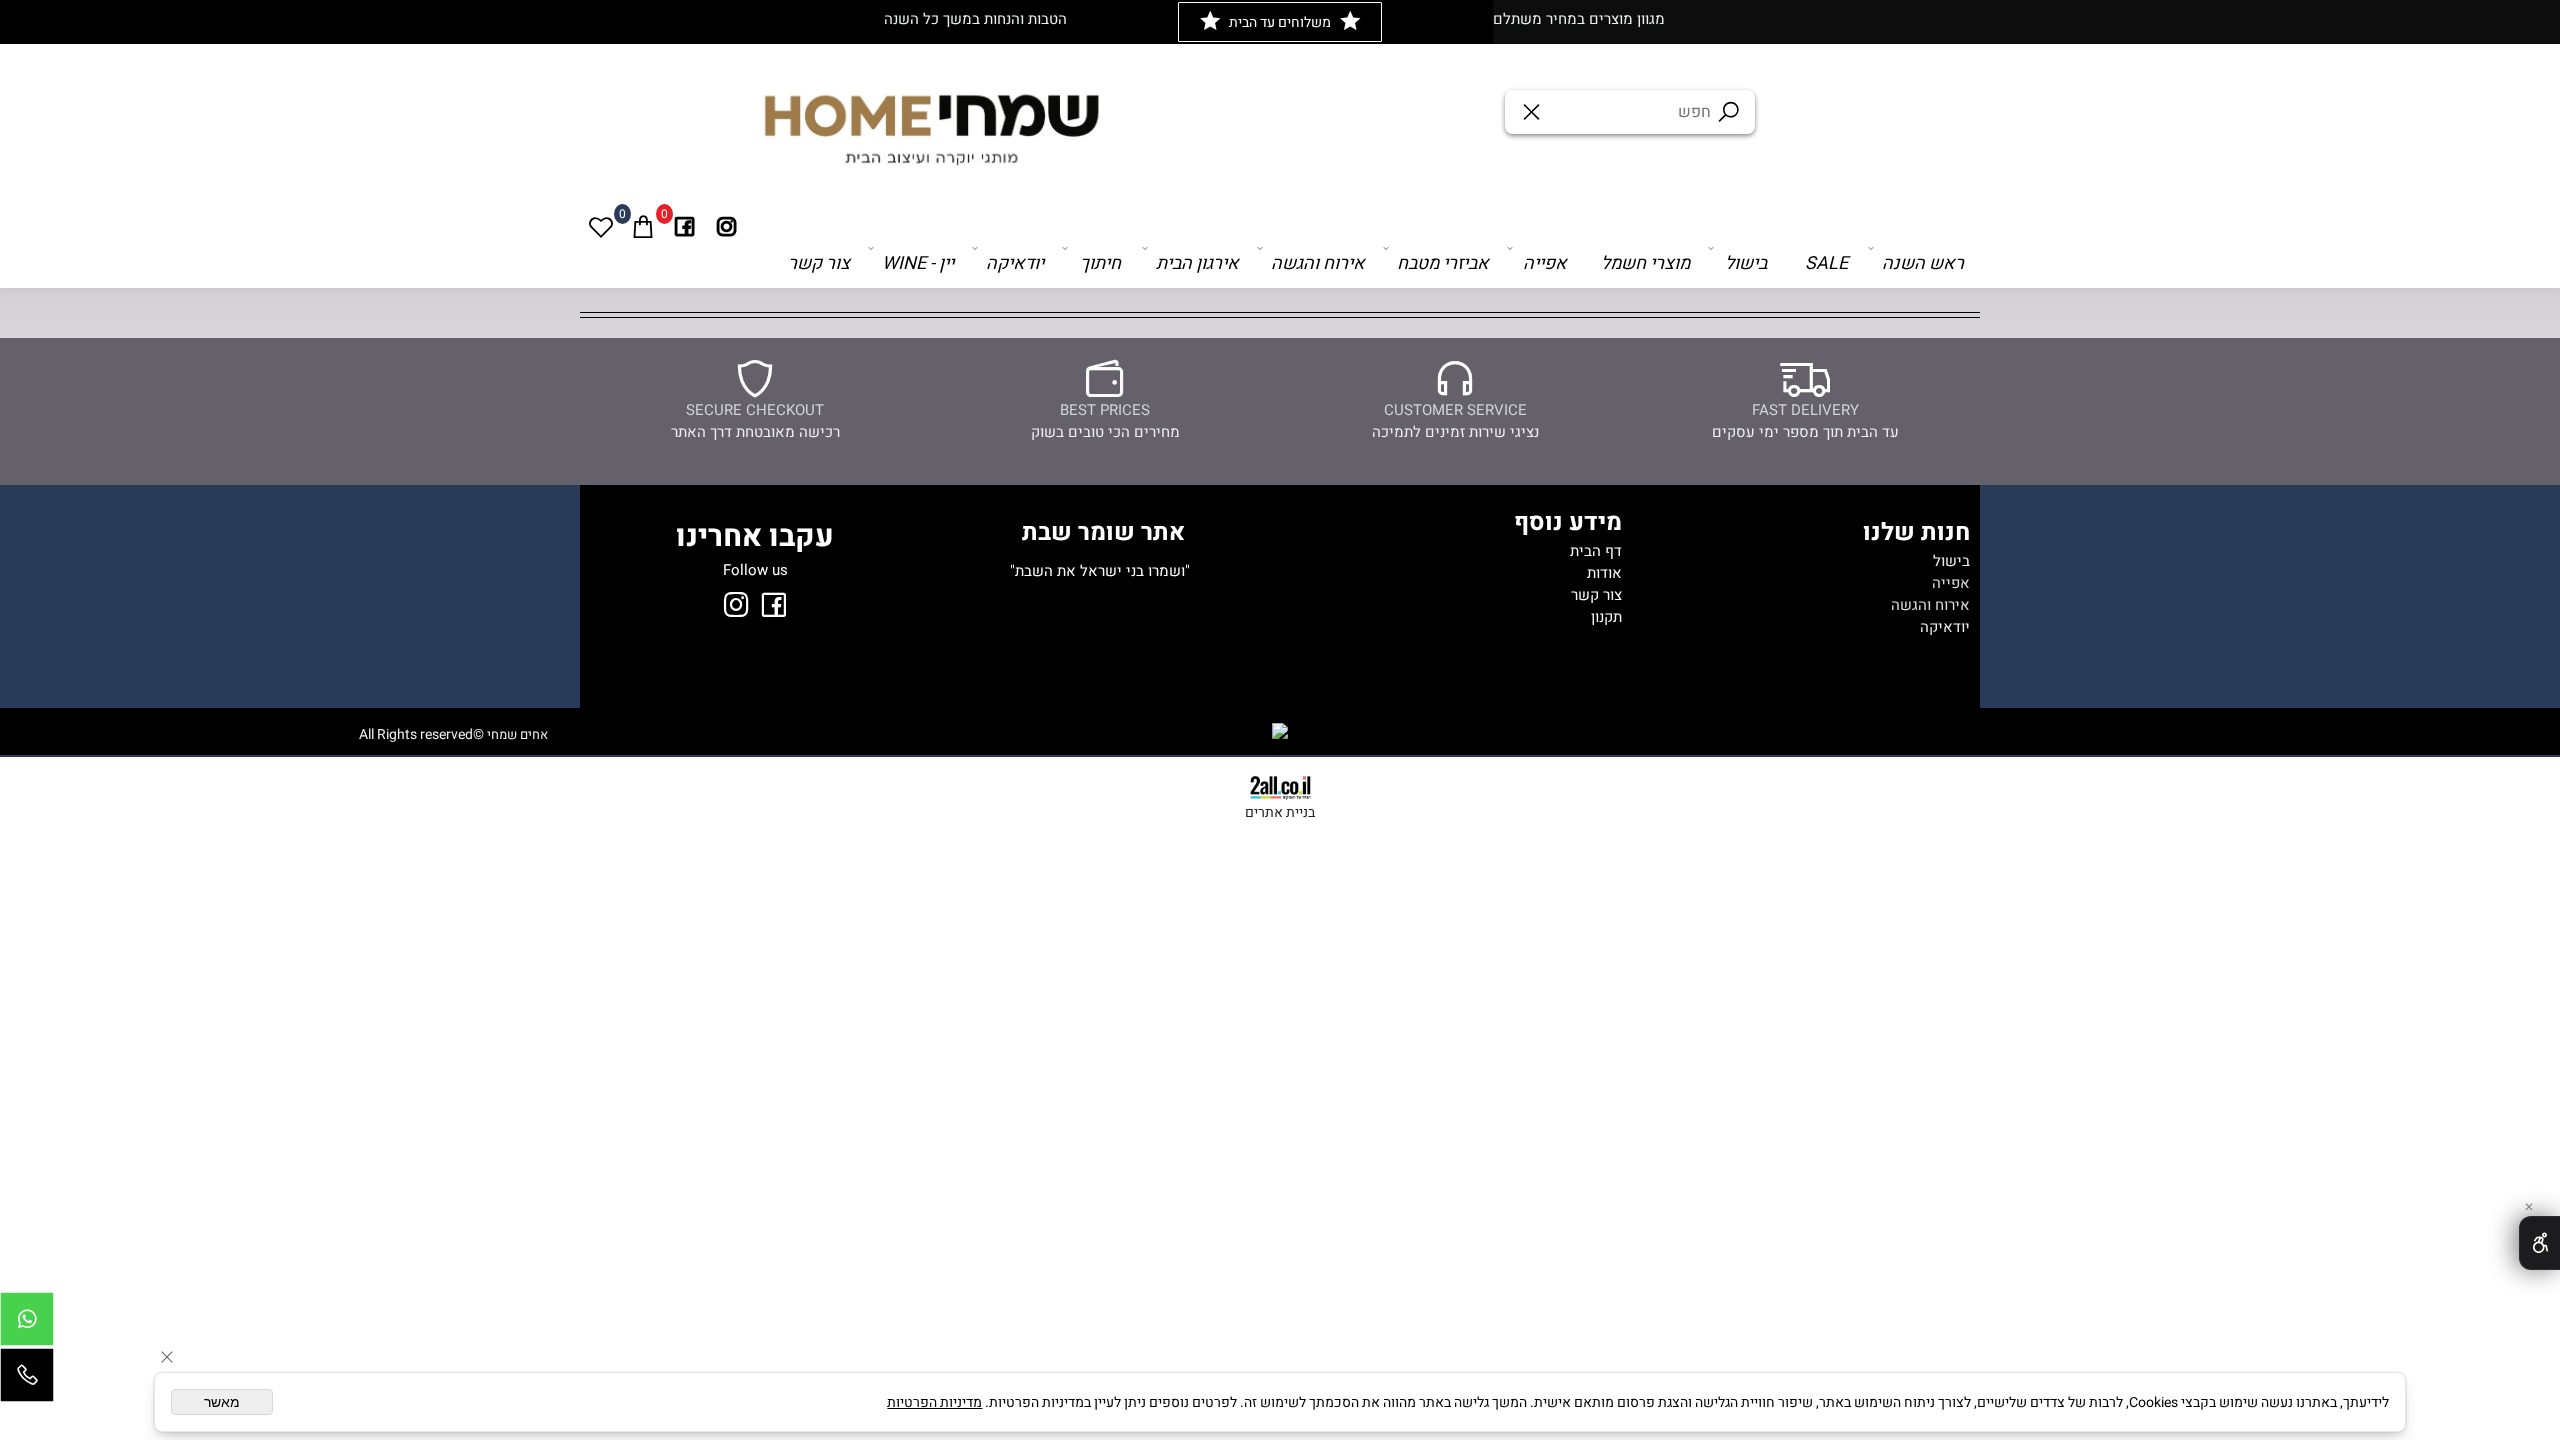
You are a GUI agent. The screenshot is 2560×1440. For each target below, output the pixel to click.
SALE (1826, 263)
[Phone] (27, 1380)
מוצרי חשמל (1645, 263)
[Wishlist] (601, 226)
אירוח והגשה (1318, 263)
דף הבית (1596, 551)
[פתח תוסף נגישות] (2539, 1243)
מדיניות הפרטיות (934, 1402)
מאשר (222, 1402)
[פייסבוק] (685, 226)
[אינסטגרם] (727, 226)
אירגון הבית (1197, 263)
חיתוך (1100, 263)
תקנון (1606, 617)
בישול (1746, 263)
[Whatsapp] (27, 1324)
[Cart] (643, 226)
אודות (1604, 573)
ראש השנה (1923, 263)
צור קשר (819, 263)
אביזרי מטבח (1443, 263)
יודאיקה (1015, 263)
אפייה (1545, 263)
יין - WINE (918, 263)
